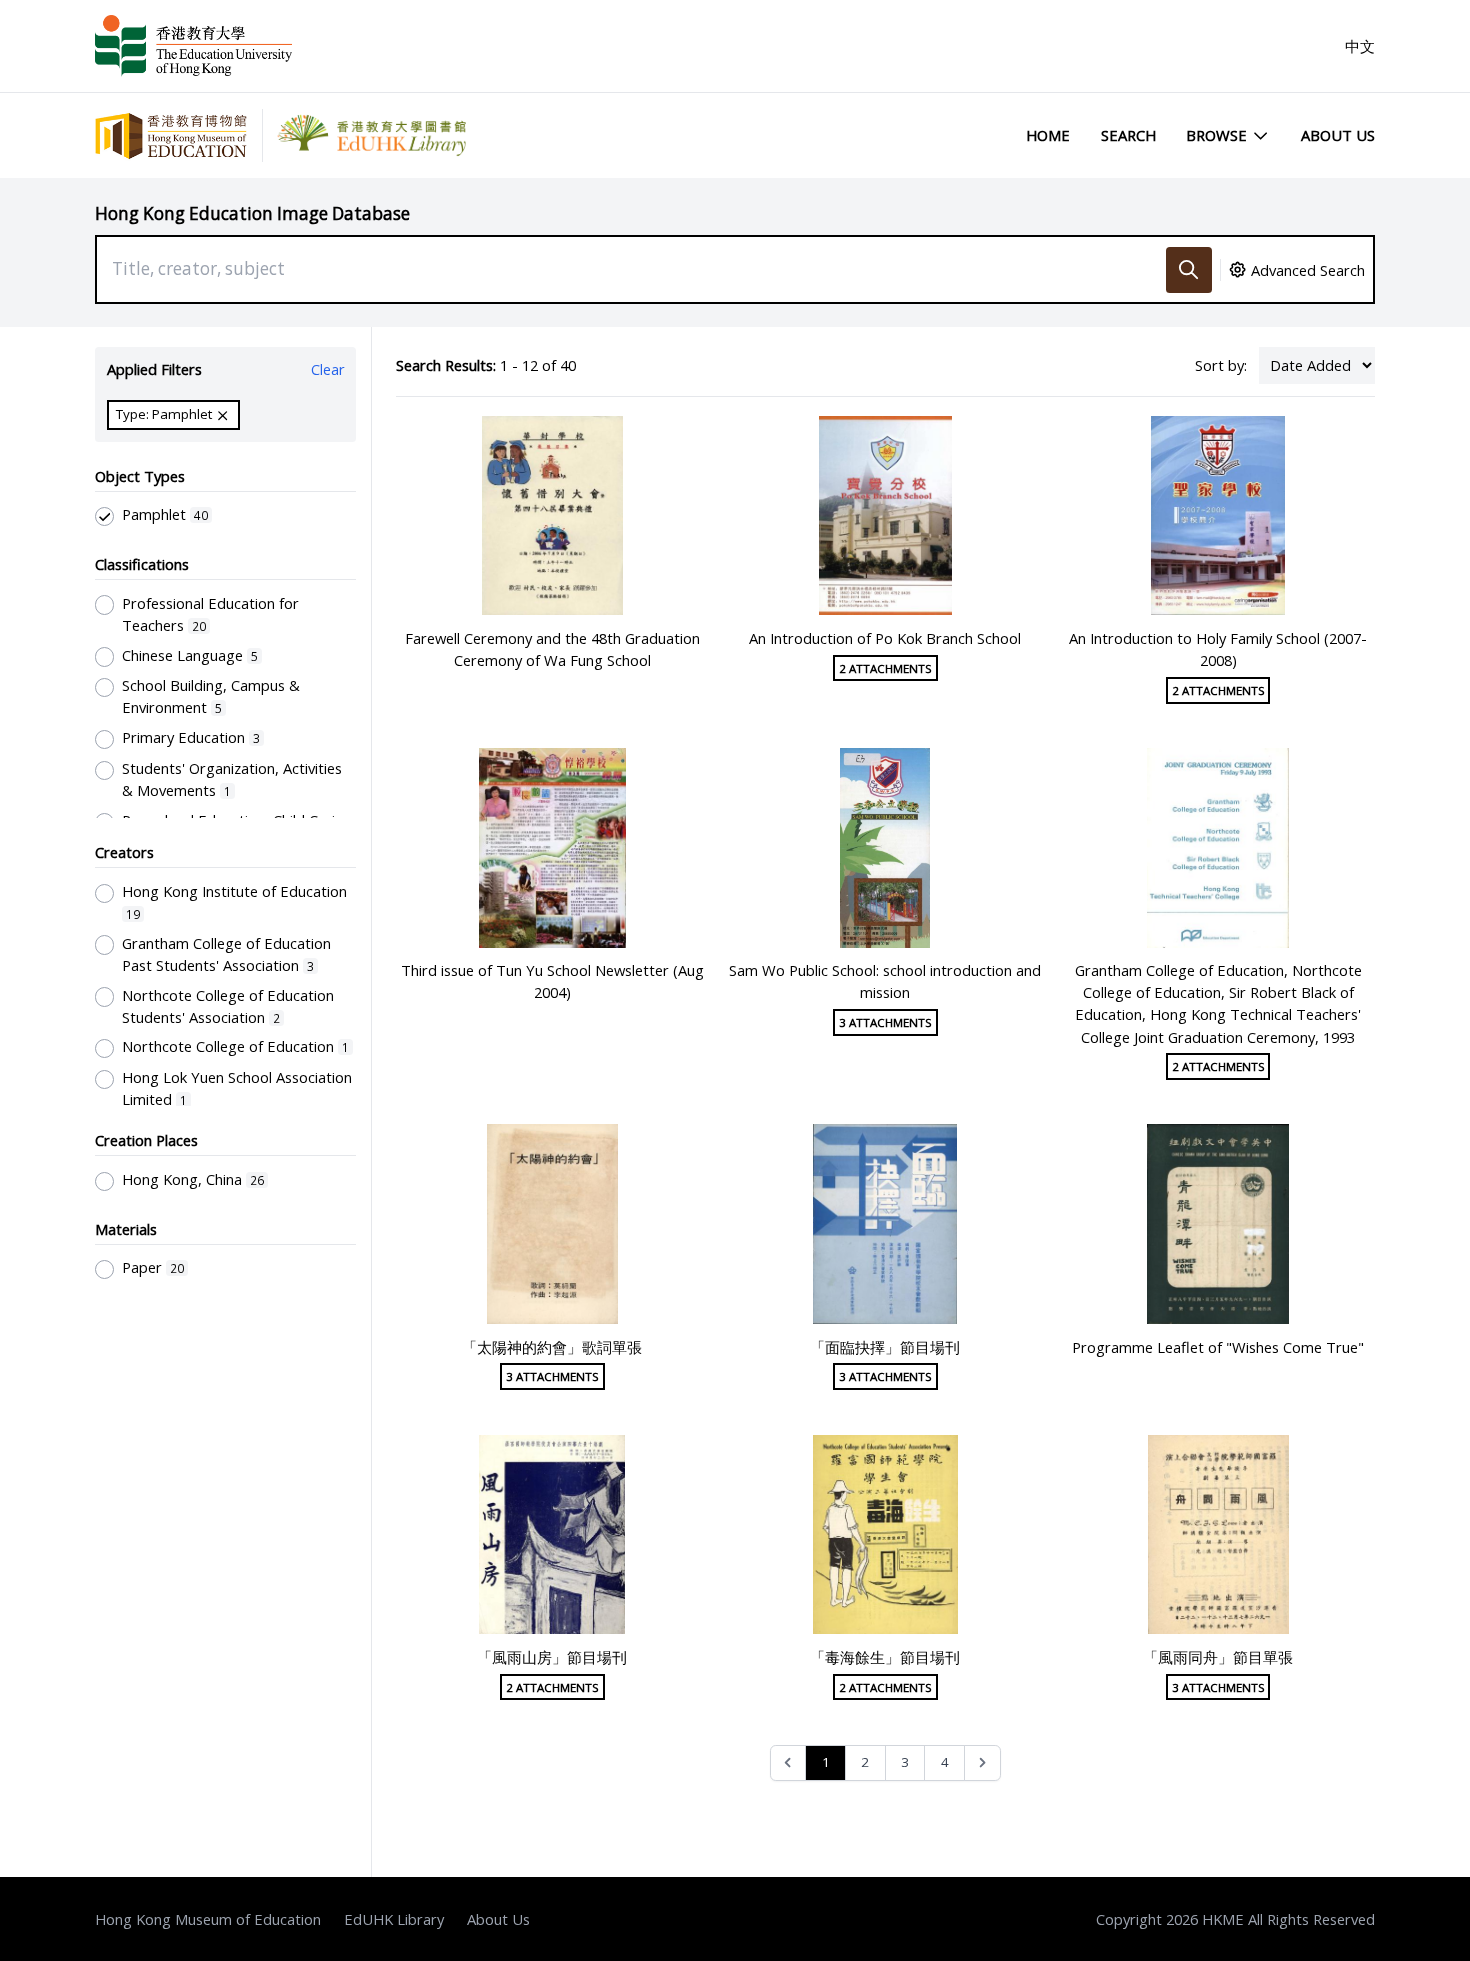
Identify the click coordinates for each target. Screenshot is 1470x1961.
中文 (1360, 46)
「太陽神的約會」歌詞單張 (552, 1347)
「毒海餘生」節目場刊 (885, 1657)
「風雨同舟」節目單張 (1218, 1657)
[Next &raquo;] (982, 1763)
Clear (328, 369)
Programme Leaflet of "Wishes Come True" (1218, 1347)
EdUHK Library (394, 1919)
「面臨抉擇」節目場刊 (885, 1347)
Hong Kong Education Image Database (252, 213)
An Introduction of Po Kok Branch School (885, 638)
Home (1048, 135)
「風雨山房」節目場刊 (552, 1657)
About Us (1338, 135)
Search (1128, 135)
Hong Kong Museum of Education (208, 1919)
